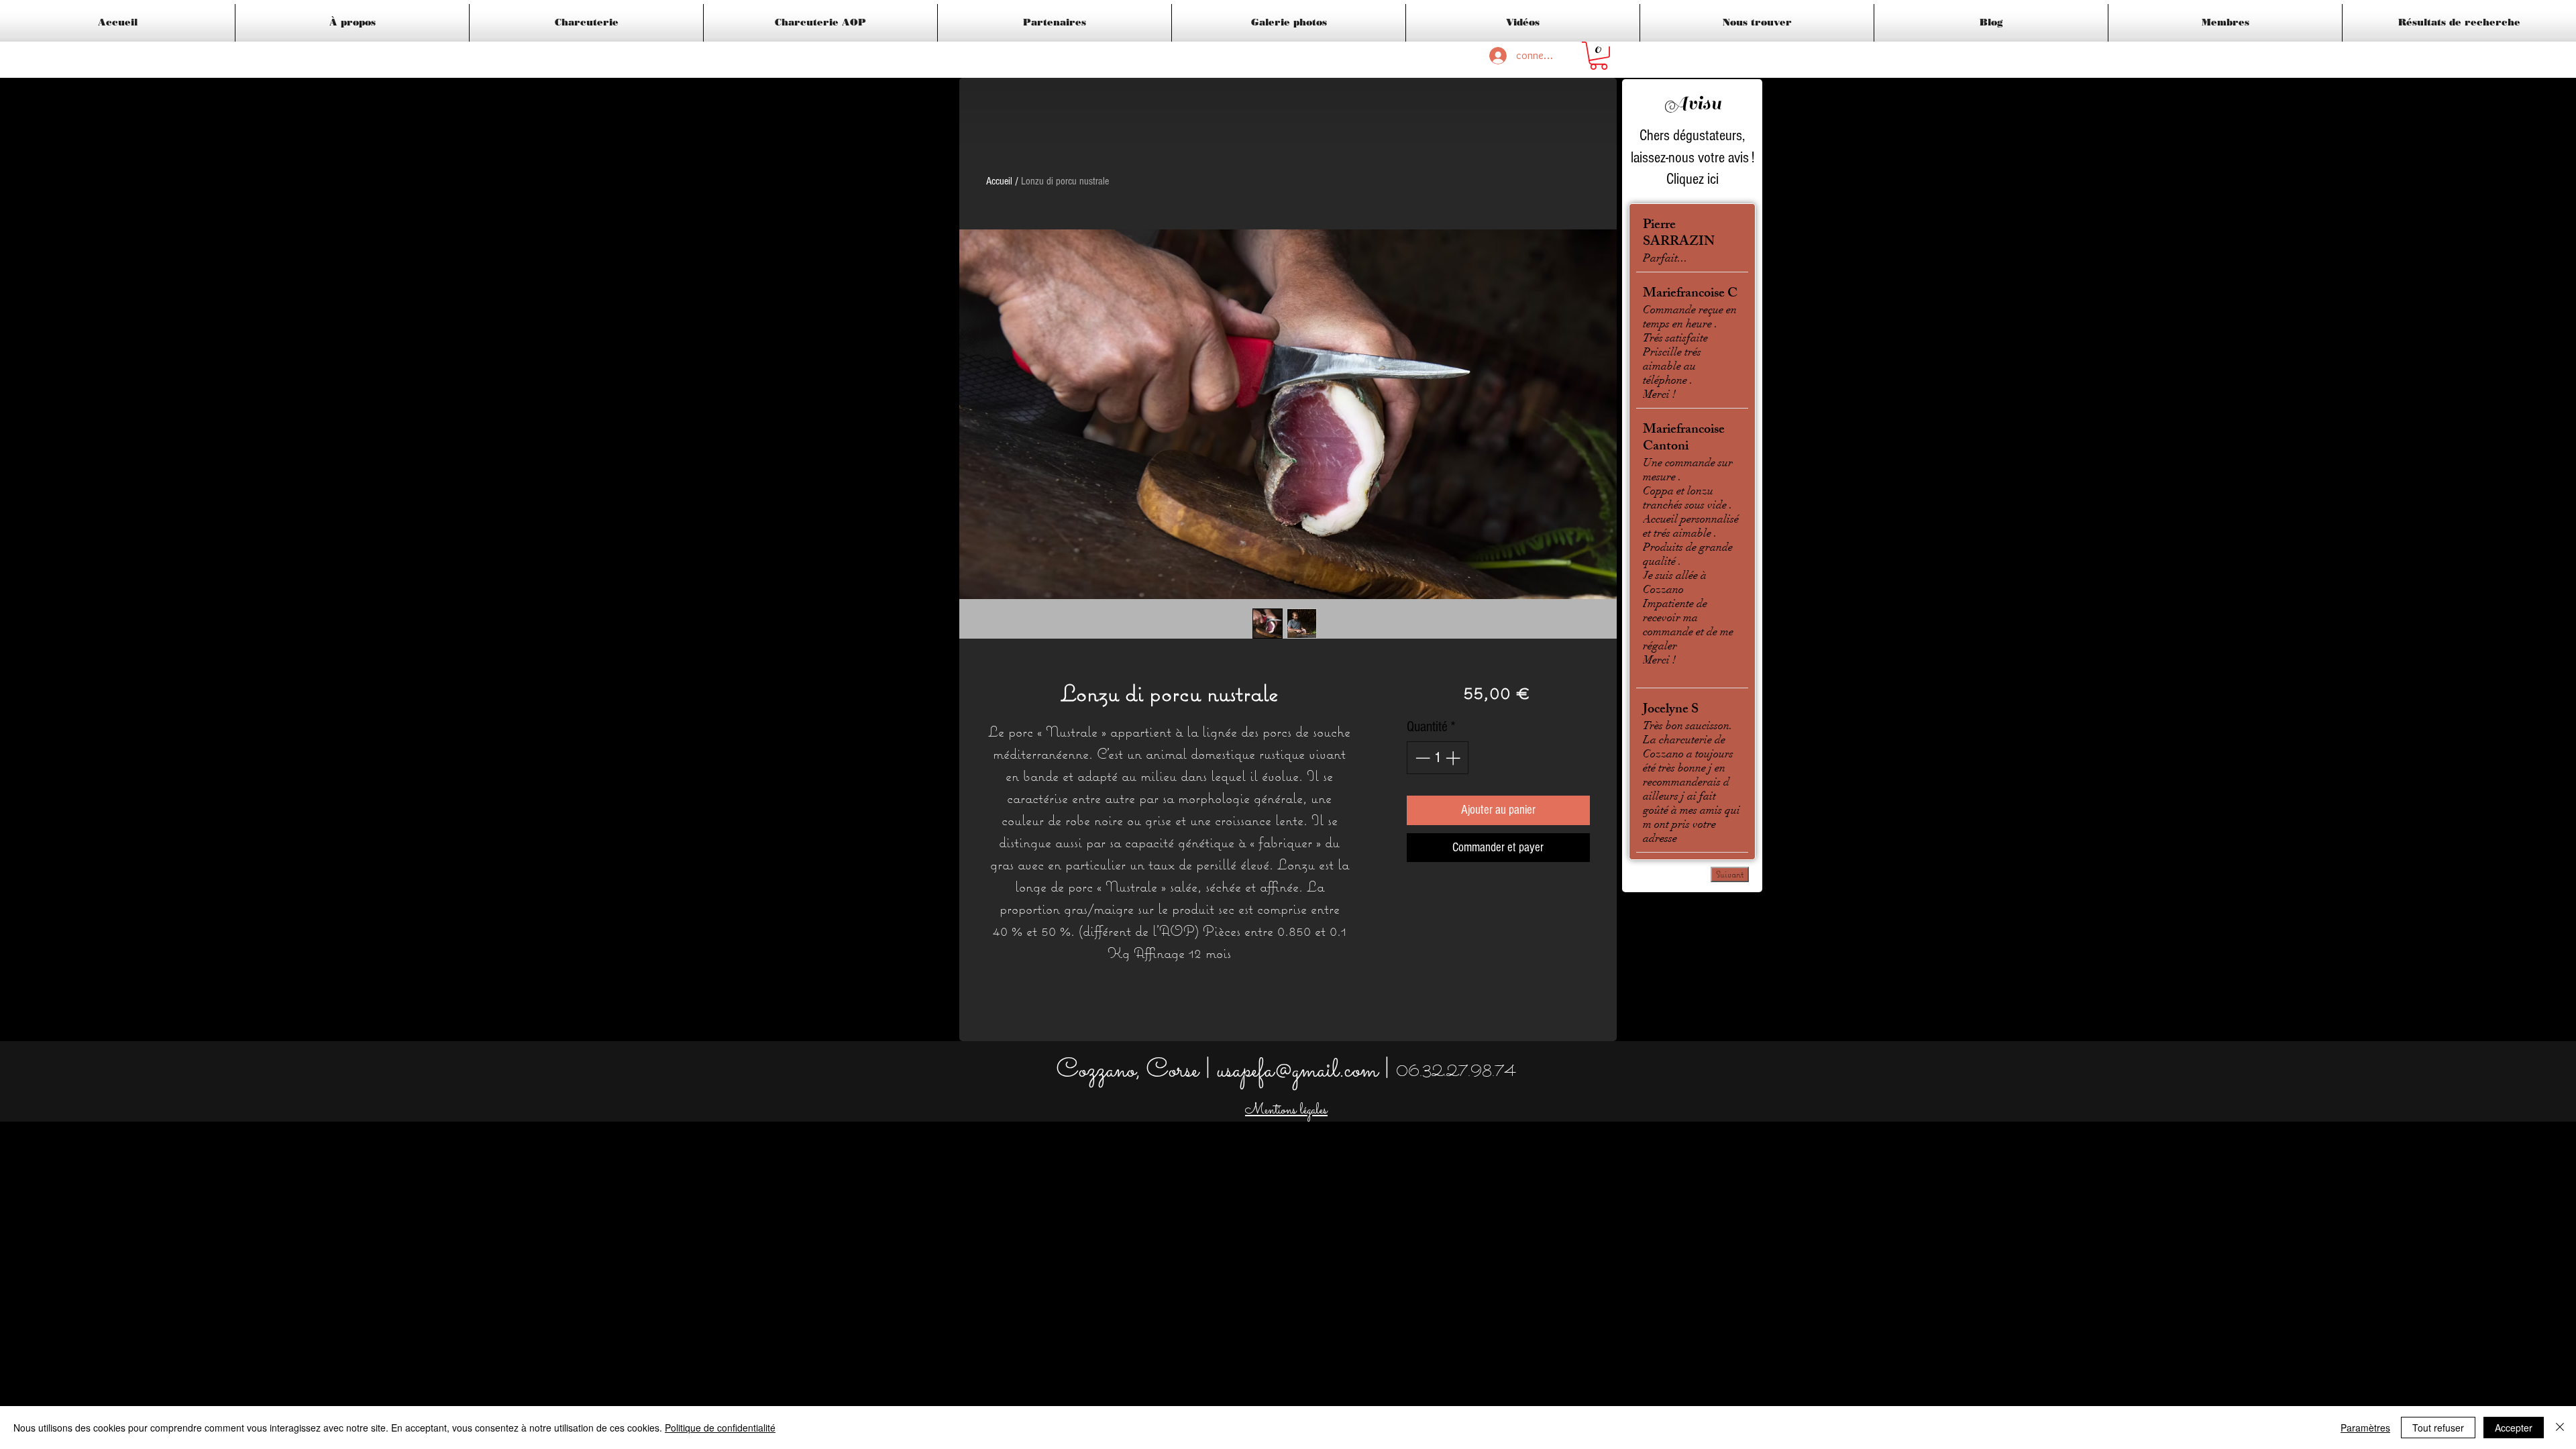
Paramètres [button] (2365, 1428)
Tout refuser (2438, 1428)
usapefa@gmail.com (1297, 1071)
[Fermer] (2560, 1428)
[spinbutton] (1438, 758)
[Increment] (1454, 758)
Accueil (999, 181)
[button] (1599, 56)
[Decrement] (1421, 758)
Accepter (2514, 1428)
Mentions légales (1286, 1111)
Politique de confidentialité (720, 1428)
